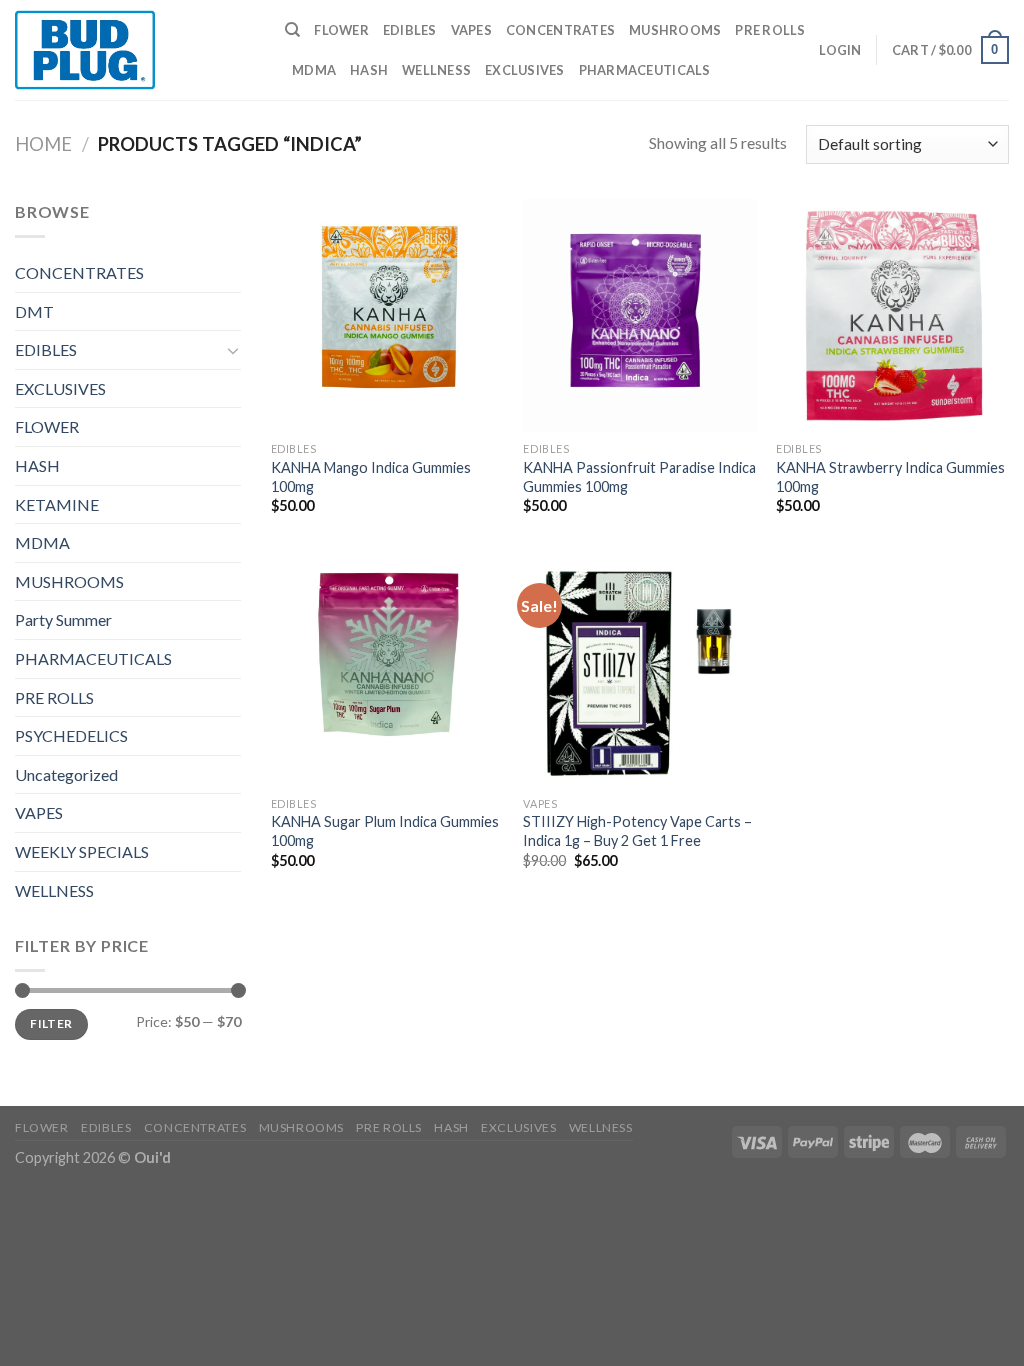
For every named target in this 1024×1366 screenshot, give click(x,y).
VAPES (471, 30)
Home (43, 144)
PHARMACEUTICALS (645, 70)
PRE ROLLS (770, 30)
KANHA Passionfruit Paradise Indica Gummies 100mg (639, 477)
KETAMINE (57, 504)
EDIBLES (410, 30)
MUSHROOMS (675, 30)
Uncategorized (66, 774)
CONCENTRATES (560, 30)
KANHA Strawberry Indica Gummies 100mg (890, 477)
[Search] (292, 30)
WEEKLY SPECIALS (82, 851)
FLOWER (341, 30)
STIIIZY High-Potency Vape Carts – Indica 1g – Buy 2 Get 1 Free (637, 831)
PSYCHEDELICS (71, 735)
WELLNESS (436, 70)
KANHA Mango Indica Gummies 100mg (371, 477)
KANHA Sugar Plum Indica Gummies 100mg (385, 831)
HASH (369, 70)
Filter (51, 1023)
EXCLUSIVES (525, 70)
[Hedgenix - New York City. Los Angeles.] (135, 50)
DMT (34, 311)
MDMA (314, 70)
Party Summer (63, 619)
